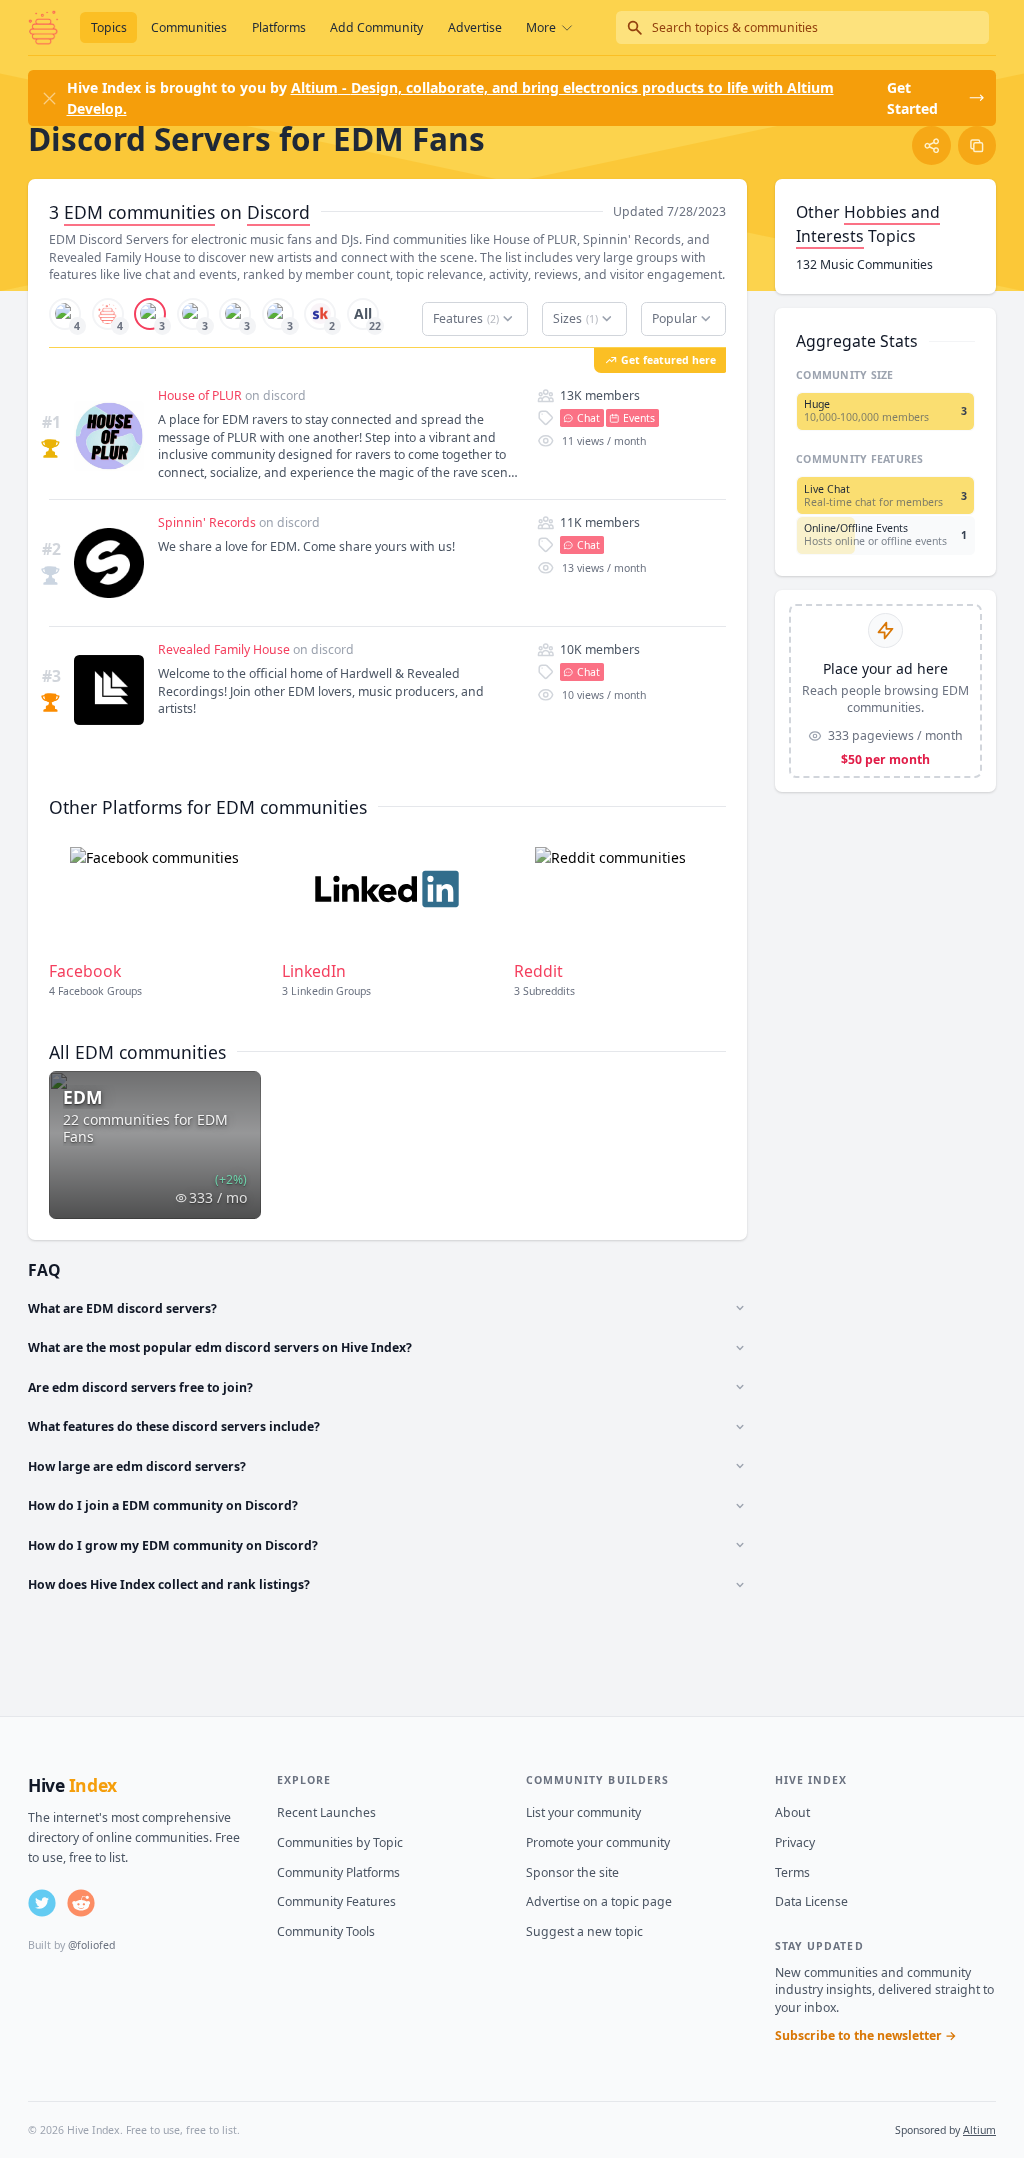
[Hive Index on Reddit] (81, 1903)
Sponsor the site (572, 1872)
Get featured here (668, 360)
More (541, 27)
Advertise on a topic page (599, 1901)
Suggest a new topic (584, 1931)
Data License (811, 1901)
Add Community (376, 27)
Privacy (795, 1842)
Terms (792, 1872)
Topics (109, 27)
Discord (278, 212)
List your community (583, 1812)
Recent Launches (326, 1812)
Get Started (912, 98)
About (792, 1812)
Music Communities (864, 264)
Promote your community (598, 1842)
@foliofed (91, 1945)
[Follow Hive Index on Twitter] (42, 1903)
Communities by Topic (340, 1842)
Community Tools (326, 1931)
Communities (189, 27)
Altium (979, 2130)
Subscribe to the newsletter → (866, 2035)
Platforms (279, 27)
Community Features (336, 1901)
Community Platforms (338, 1872)
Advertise (475, 27)
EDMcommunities (139, 212)
